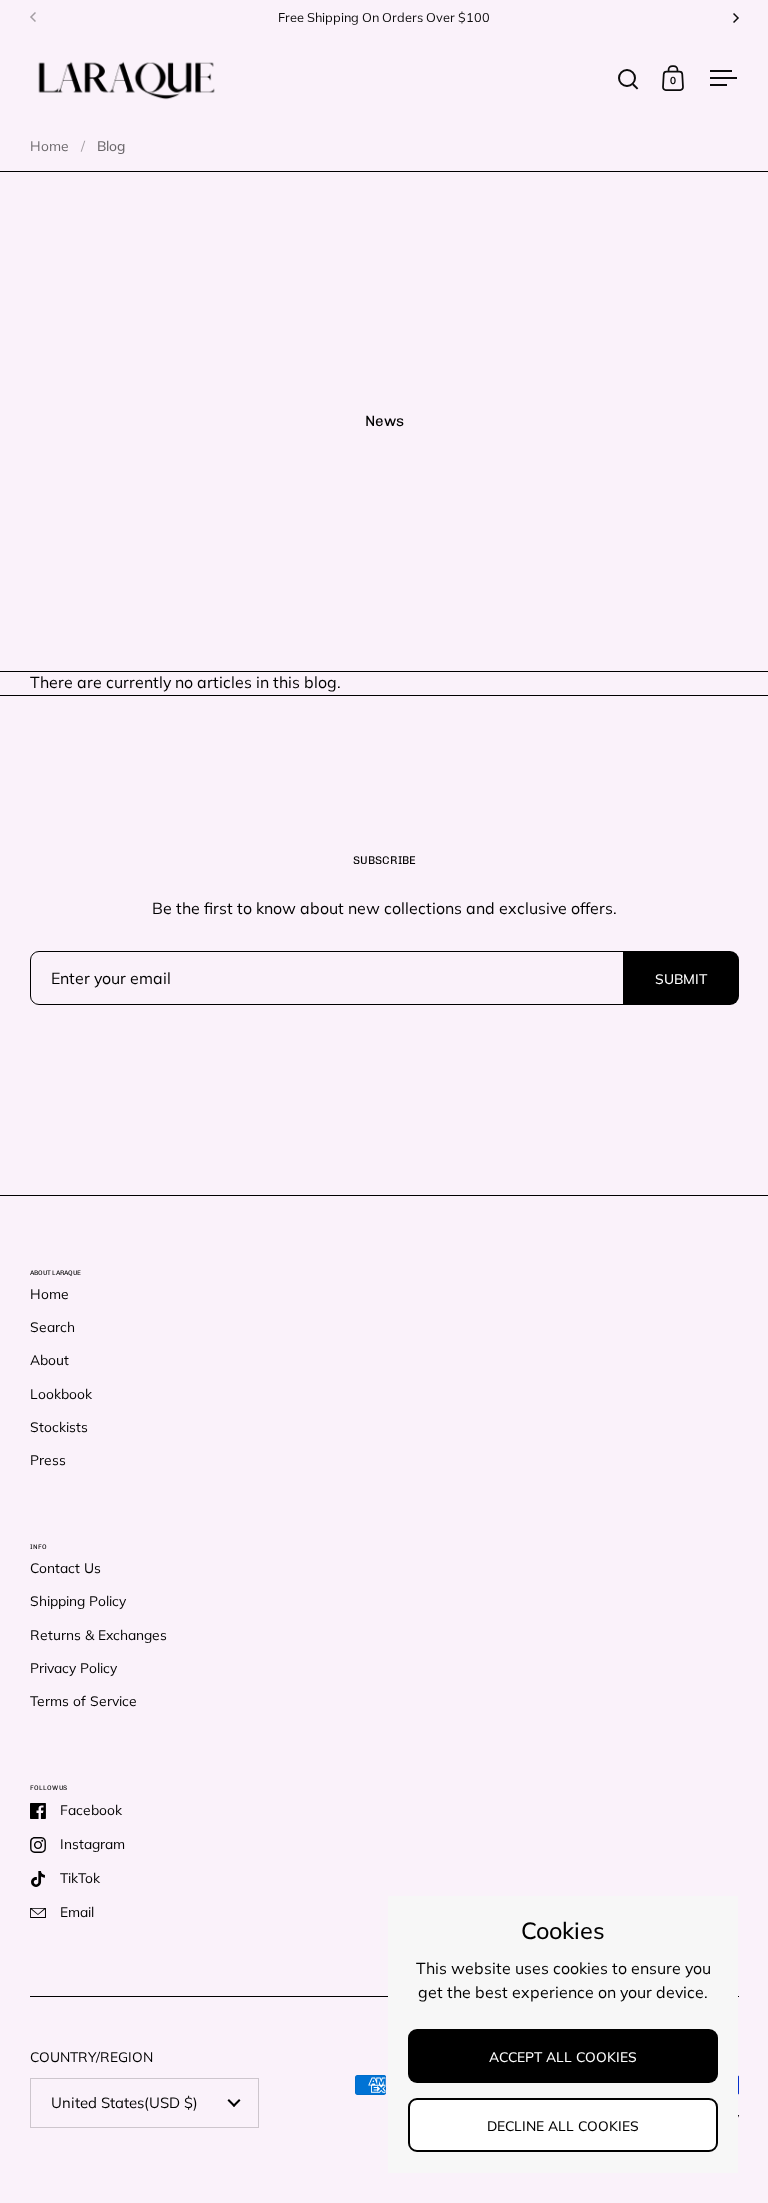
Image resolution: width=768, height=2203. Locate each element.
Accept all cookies (563, 2056)
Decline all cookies (563, 2125)
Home (49, 145)
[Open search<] (628, 78)
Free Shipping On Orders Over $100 (384, 17)
